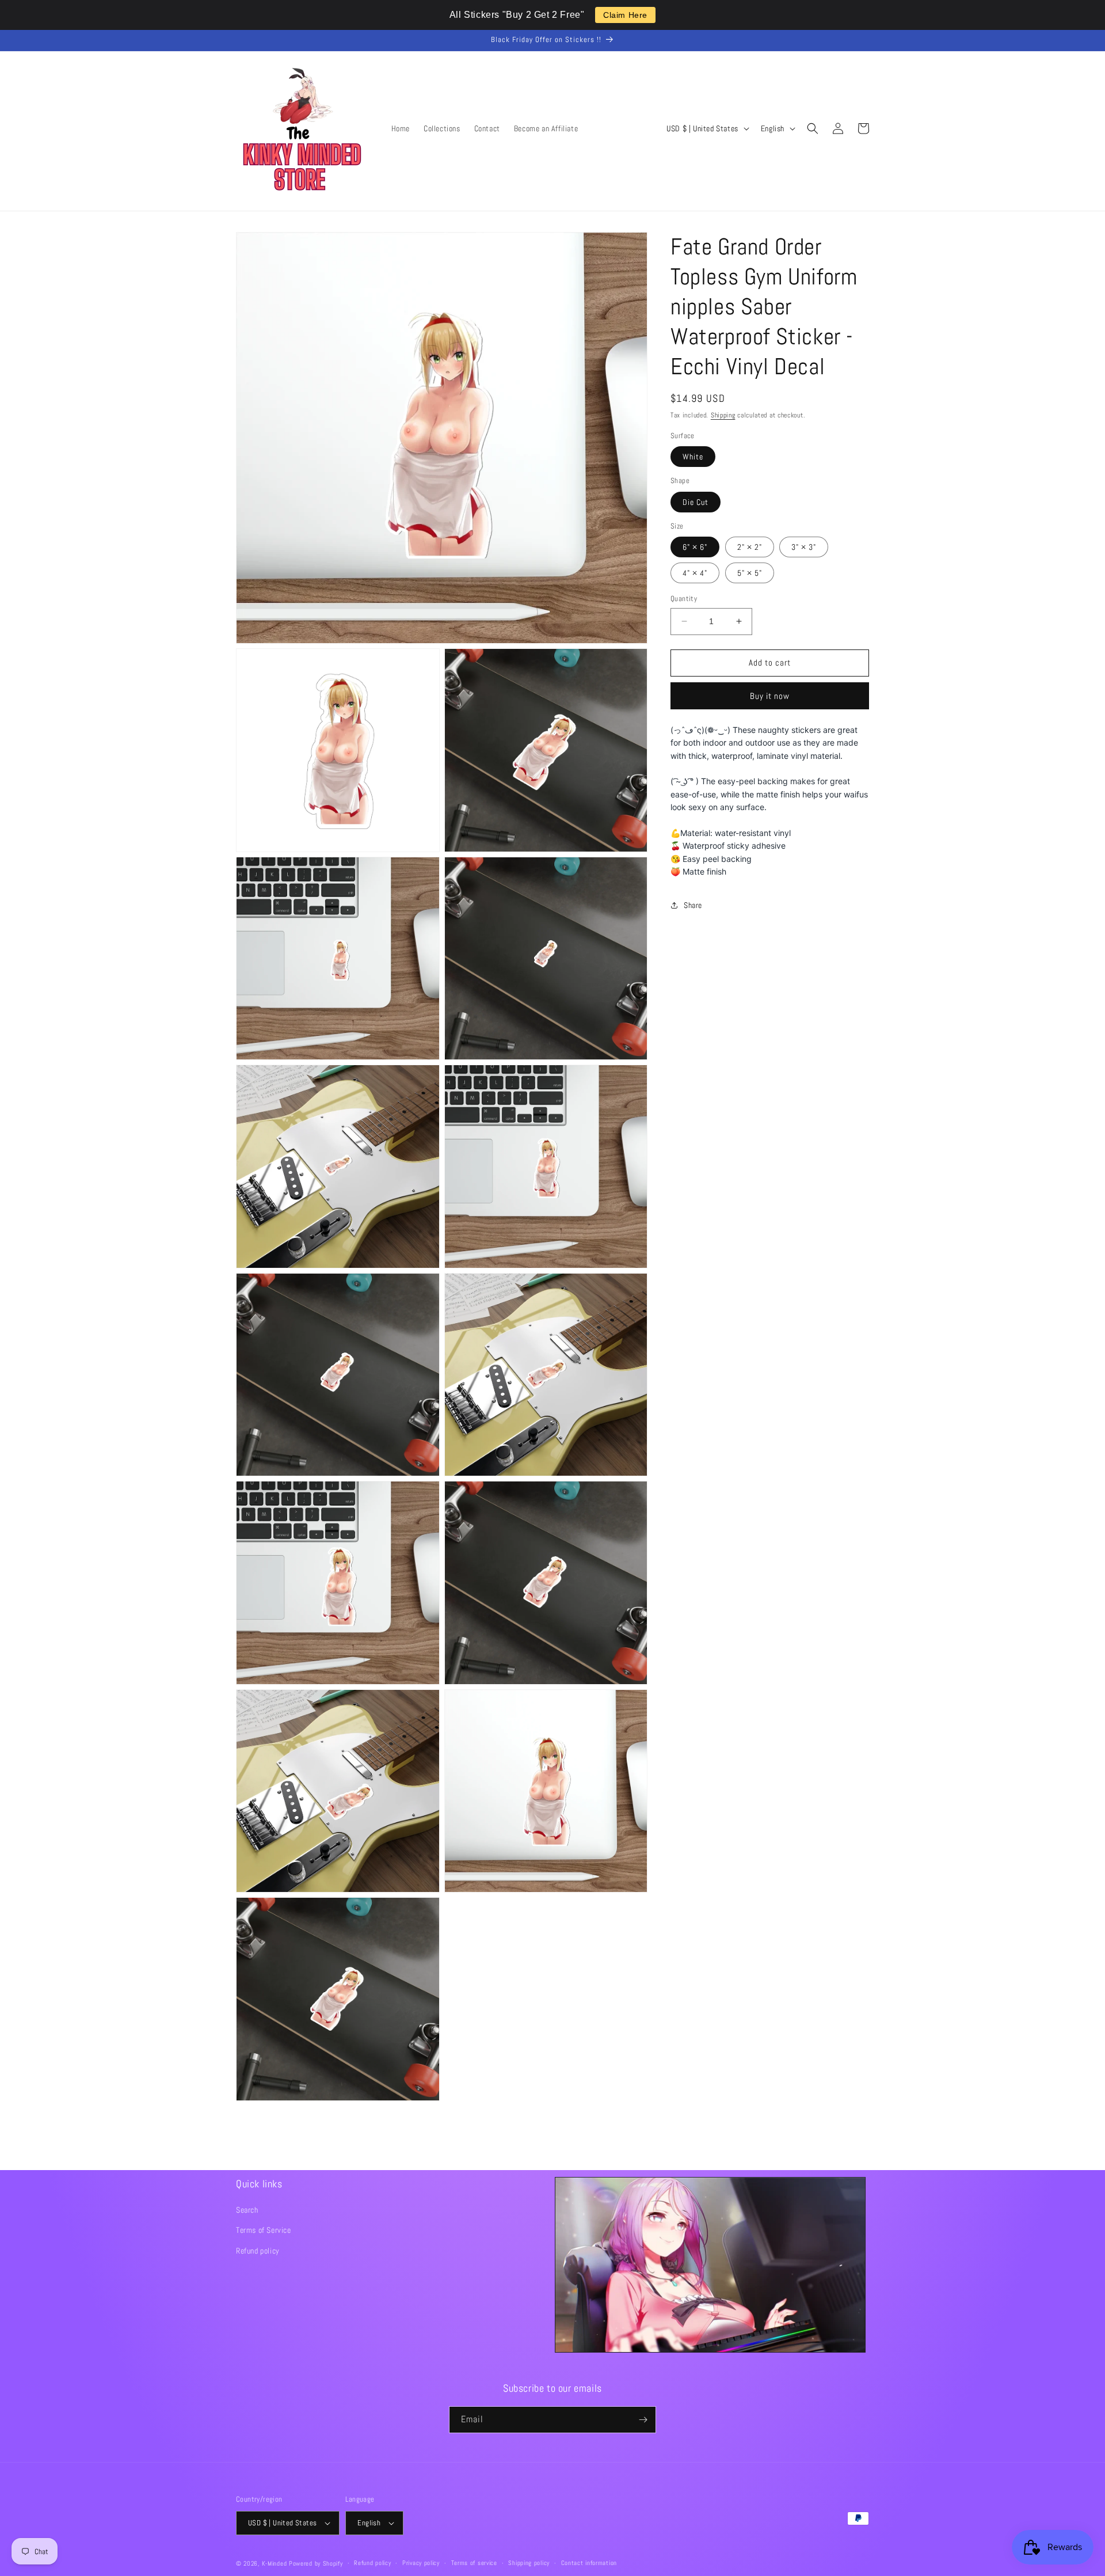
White (693, 457)
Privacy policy (421, 2563)
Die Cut (696, 502)
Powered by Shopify (316, 2563)
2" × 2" (750, 547)
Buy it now (770, 696)
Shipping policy (529, 2563)
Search (247, 2210)
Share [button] (693, 905)
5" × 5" (750, 573)
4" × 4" (695, 573)
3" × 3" (804, 547)
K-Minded (275, 2563)
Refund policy (258, 2251)
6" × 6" (695, 547)
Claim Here (625, 15)
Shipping (723, 415)
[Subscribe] (643, 2420)
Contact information (589, 2563)
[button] (813, 128)
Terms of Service (264, 2230)
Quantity (684, 599)
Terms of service (474, 2563)
